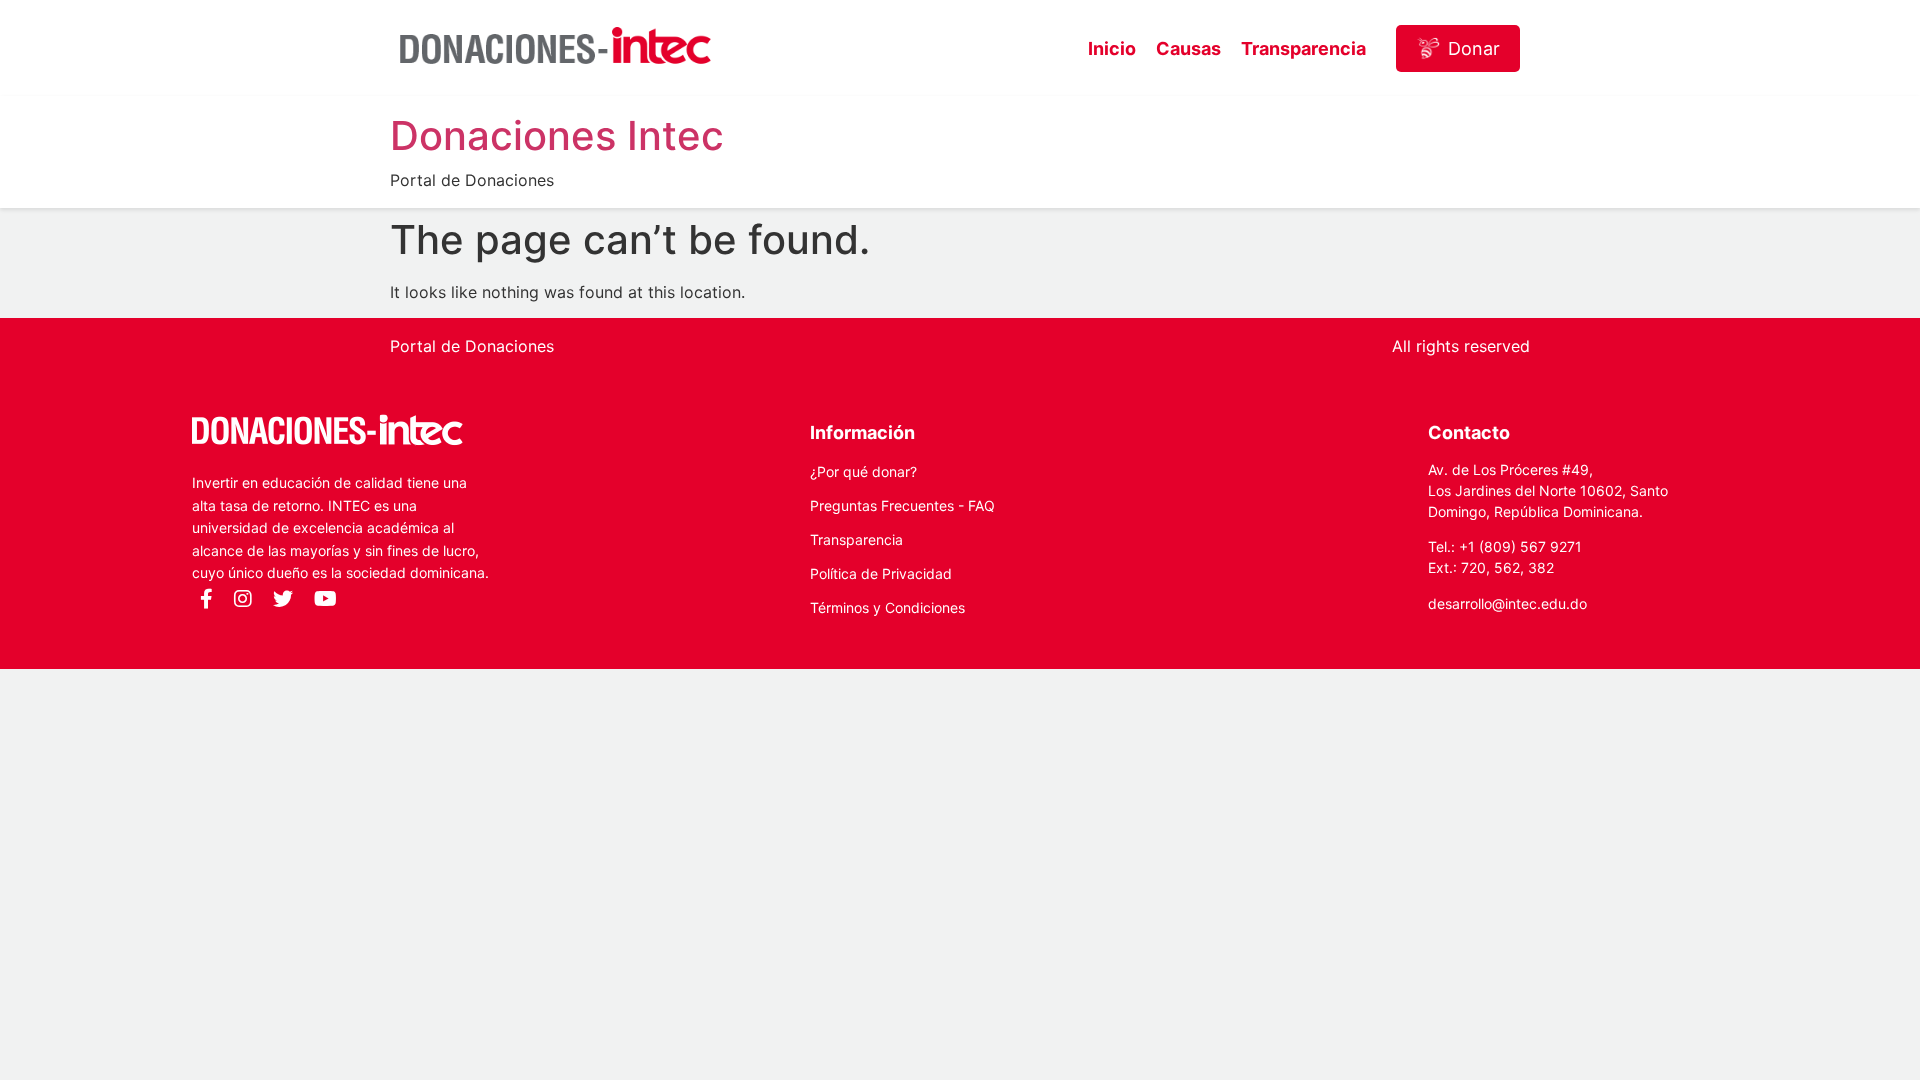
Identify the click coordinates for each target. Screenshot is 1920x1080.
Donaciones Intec (557, 135)
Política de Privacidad (881, 573)
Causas (1188, 48)
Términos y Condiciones (887, 607)
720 (1473, 567)
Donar (1474, 48)
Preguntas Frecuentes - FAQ (902, 505)
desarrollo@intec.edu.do (1507, 603)
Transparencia (1303, 48)
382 (1541, 567)
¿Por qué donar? (863, 471)
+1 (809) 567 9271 (1520, 546)
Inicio (1112, 48)
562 (1507, 567)
